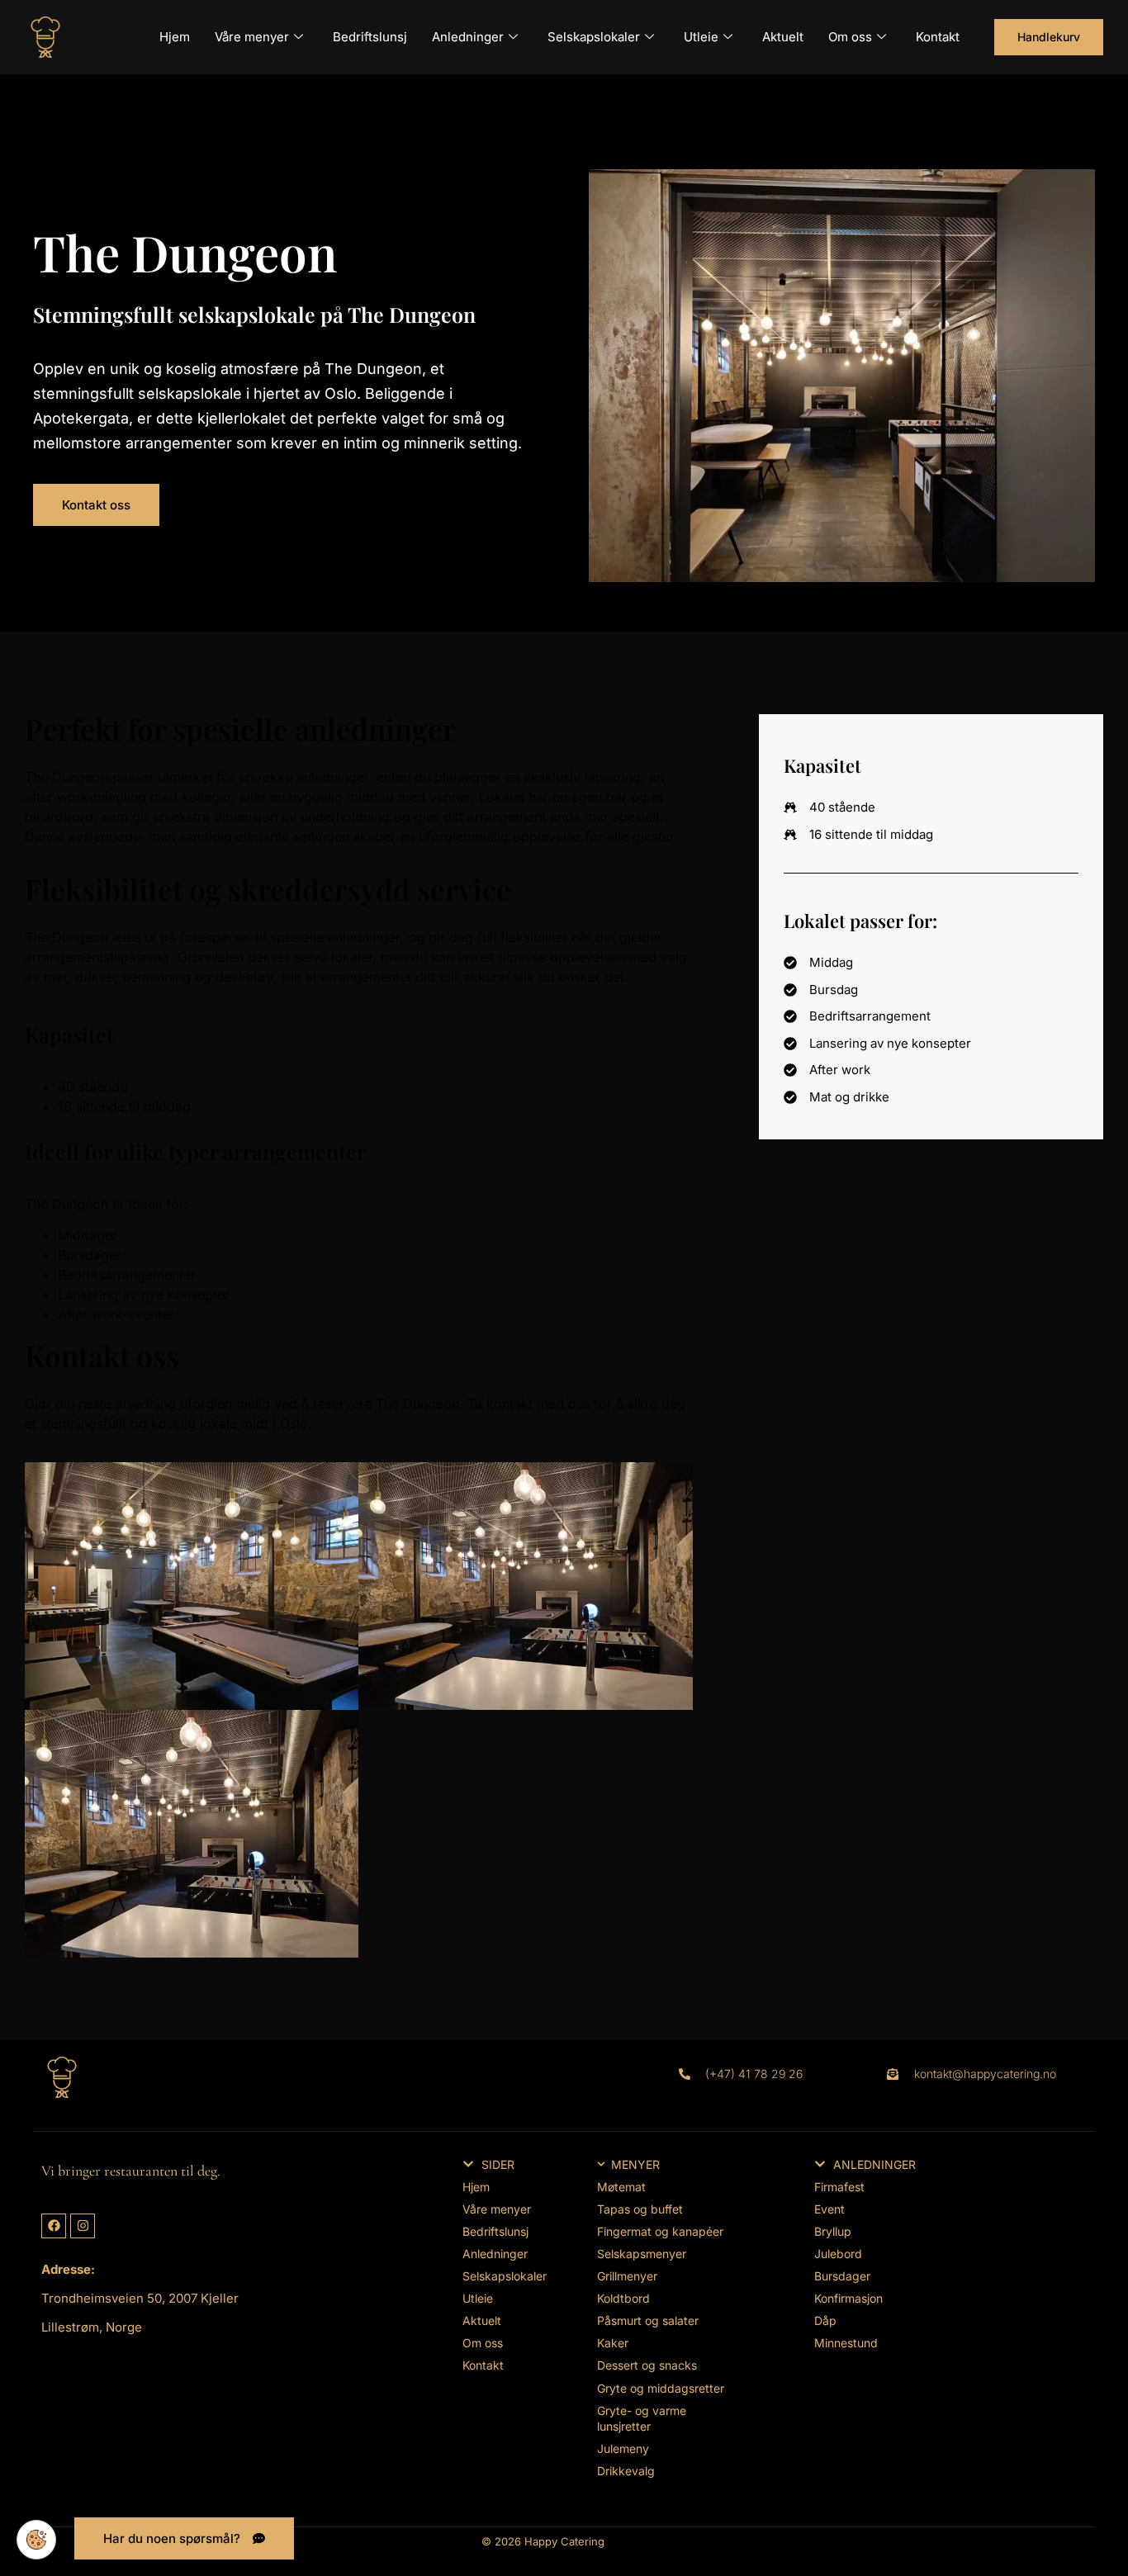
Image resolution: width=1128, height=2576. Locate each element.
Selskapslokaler (594, 37)
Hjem (175, 37)
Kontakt (938, 37)
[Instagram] (83, 2226)
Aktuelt (783, 37)
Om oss (850, 37)
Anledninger (468, 37)
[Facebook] (54, 2226)
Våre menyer (252, 37)
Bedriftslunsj (370, 37)
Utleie (701, 37)
